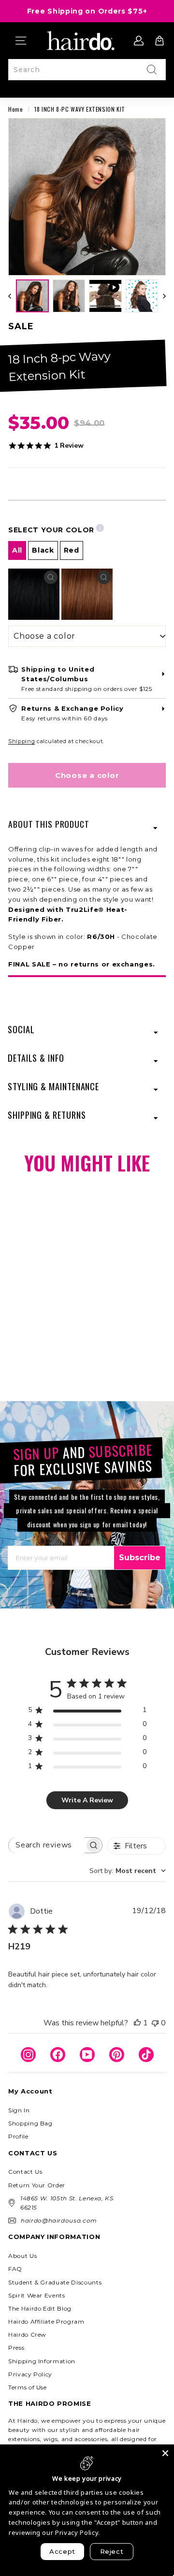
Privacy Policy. (78, 2532)
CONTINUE (45, 1332)
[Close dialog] (164, 1236)
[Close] (165, 2453)
